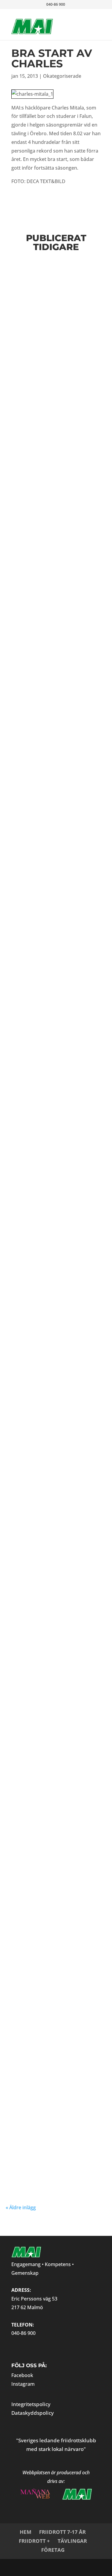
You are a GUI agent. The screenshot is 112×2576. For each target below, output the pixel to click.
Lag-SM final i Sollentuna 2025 (43, 1497)
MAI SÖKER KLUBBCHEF (52, 883)
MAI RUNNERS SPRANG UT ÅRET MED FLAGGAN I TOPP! (55, 784)
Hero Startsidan (73, 479)
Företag (53, 2550)
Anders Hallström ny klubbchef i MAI (53, 349)
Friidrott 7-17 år (62, 2532)
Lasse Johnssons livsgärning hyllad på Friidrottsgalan (54, 678)
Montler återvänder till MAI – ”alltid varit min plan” (53, 1937)
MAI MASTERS (66, 375)
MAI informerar (41, 292)
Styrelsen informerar (72, 1012)
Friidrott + (34, 2541)
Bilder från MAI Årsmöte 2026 (41, 464)
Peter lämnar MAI (45, 1391)
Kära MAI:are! (37, 1097)
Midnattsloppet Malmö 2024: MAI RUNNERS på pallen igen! (56, 2049)
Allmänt (82, 287)
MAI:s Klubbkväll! (45, 1209)
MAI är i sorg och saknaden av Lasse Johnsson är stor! (47, 977)
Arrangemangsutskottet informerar (39, 365)
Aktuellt (68, 287)
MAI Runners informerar (73, 484)
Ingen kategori (40, 591)
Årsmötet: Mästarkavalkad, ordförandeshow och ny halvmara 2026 (55, 1651)
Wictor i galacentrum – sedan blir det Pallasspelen (54, 572)
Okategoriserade (62, 76)
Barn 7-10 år (21, 1226)
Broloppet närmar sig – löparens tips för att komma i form (55, 1771)
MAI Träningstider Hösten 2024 (46, 2157)
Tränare (18, 1017)
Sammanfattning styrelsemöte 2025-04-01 (53, 1572)
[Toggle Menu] (87, 20)
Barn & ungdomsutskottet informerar (50, 370)
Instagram (23, 2384)
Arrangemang (22, 1108)
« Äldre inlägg (21, 2207)
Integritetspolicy (31, 2404)
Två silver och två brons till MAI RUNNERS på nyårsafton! (55, 1831)
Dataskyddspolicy (33, 2413)
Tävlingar (72, 2541)
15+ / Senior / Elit (47, 287)
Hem (26, 2532)
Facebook (22, 2375)
